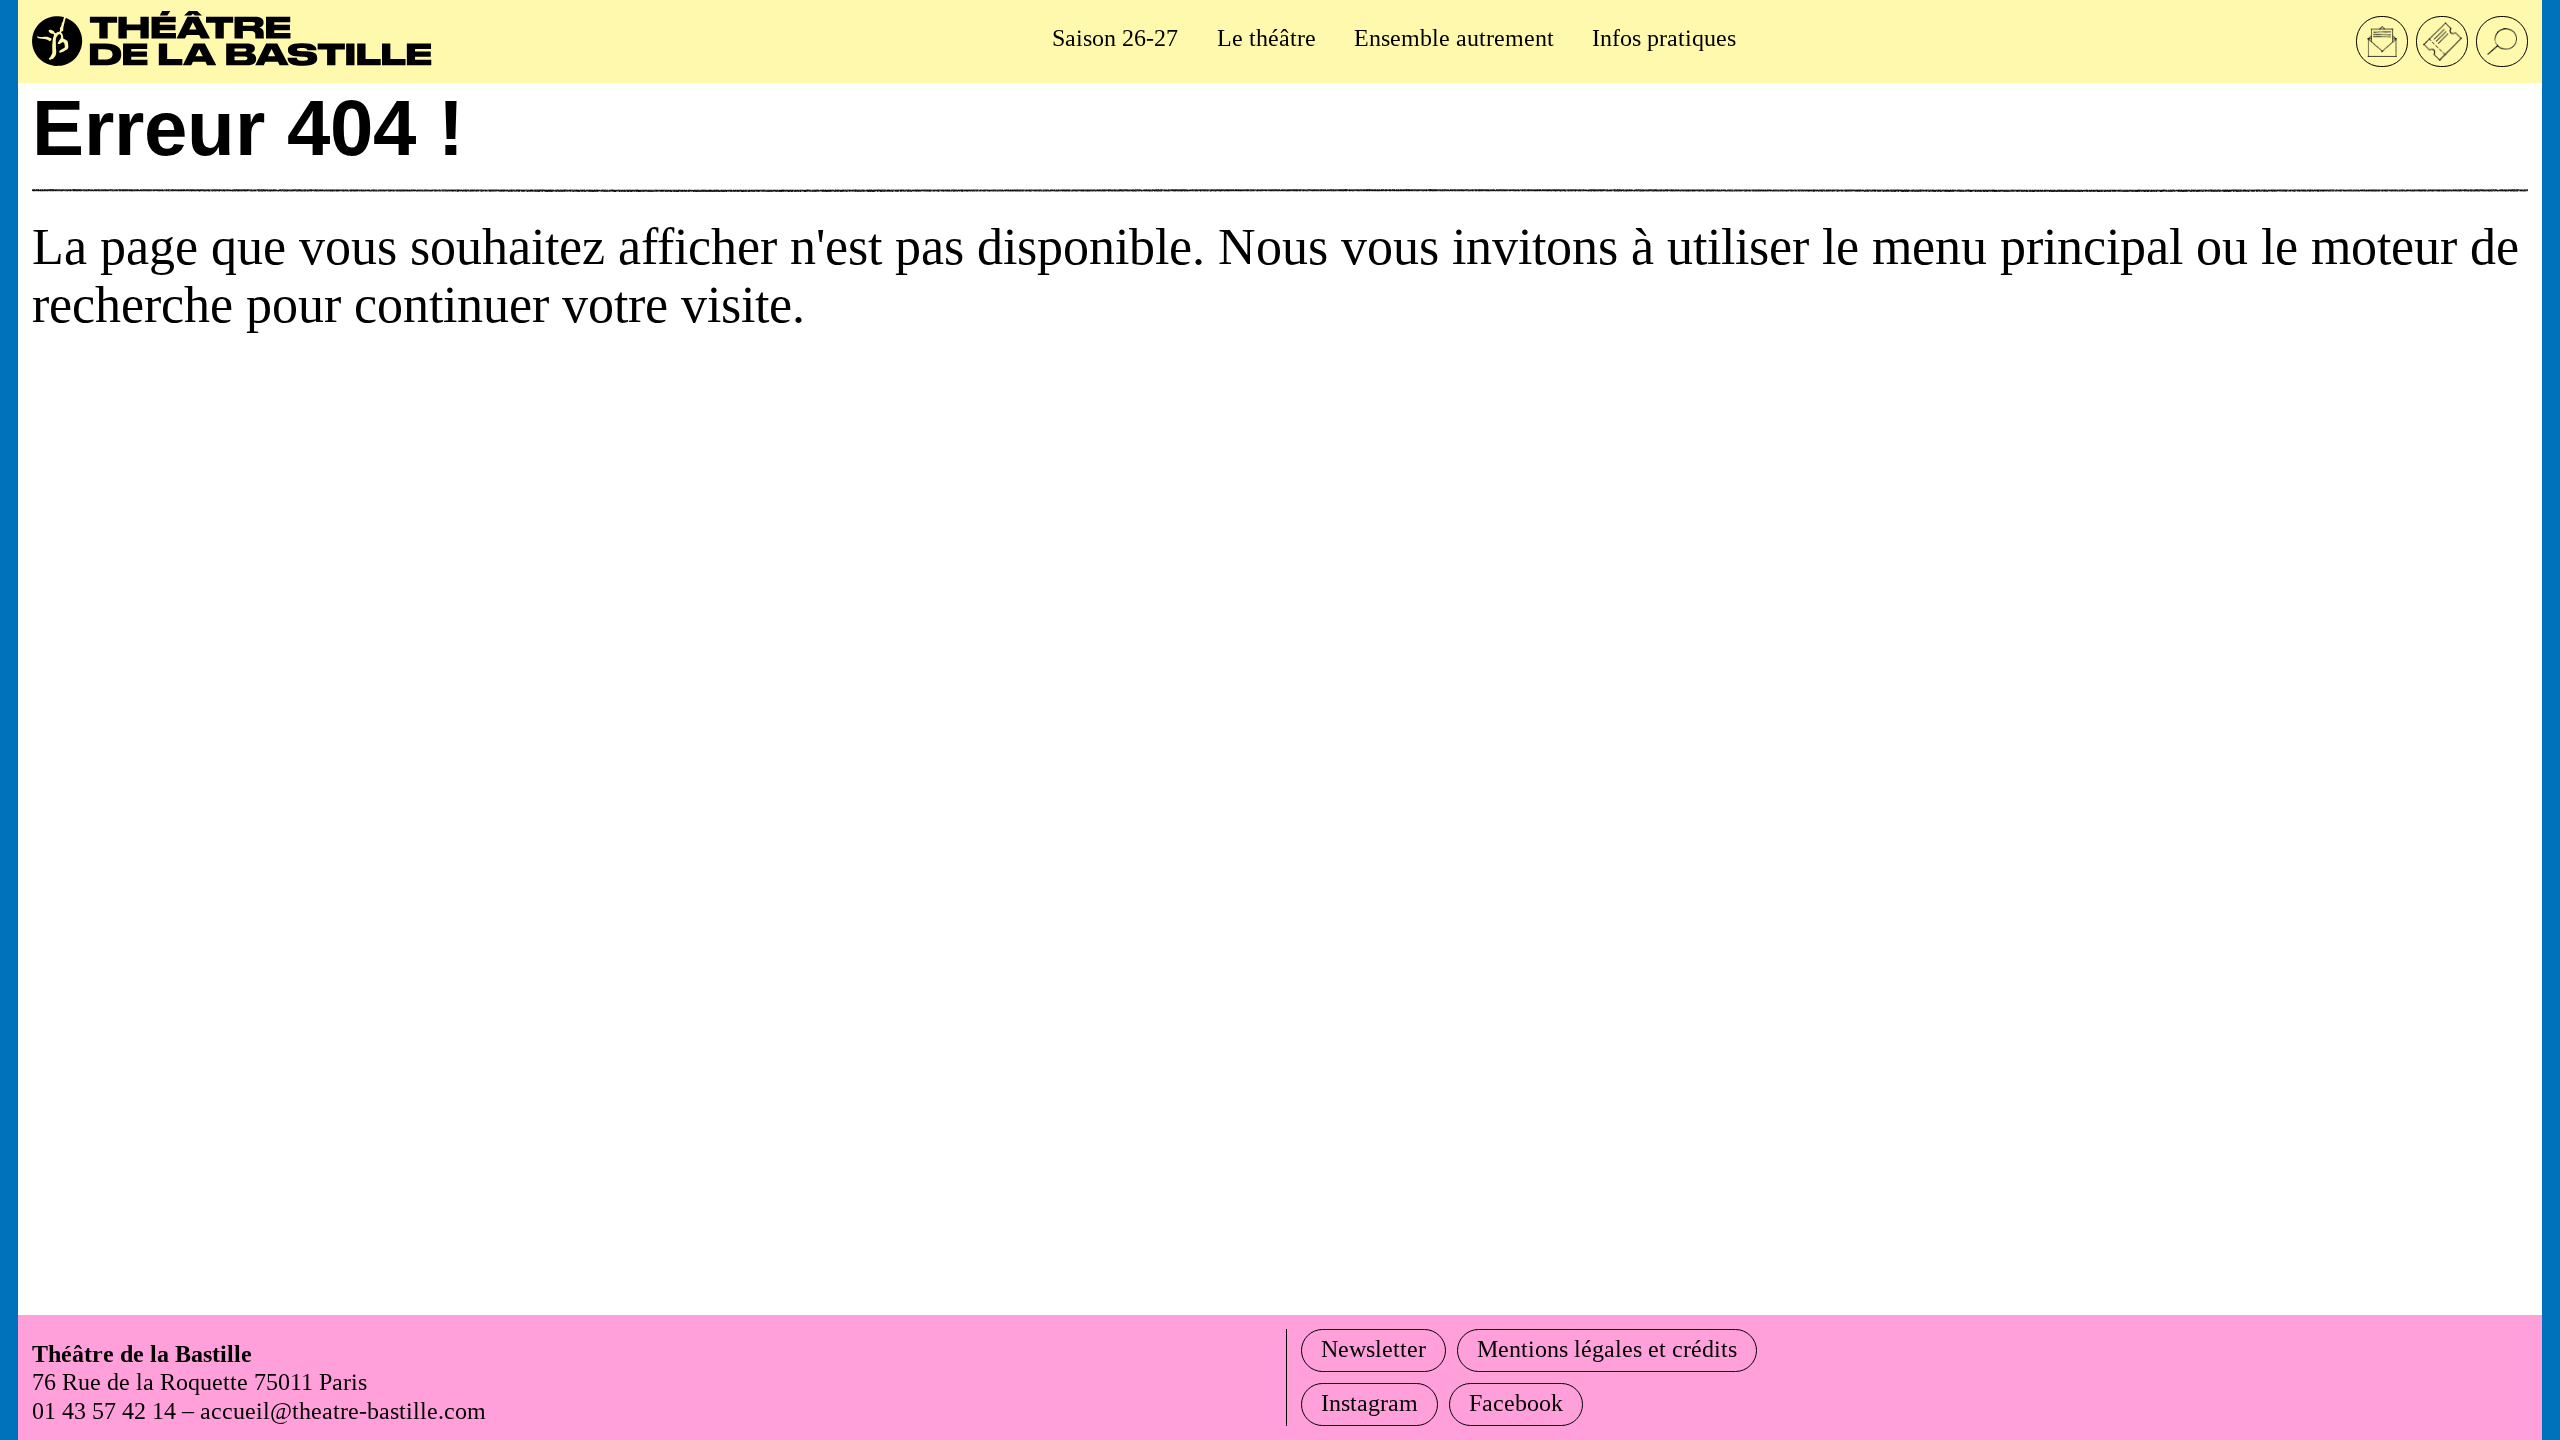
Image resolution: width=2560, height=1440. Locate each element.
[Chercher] (2502, 42)
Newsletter (1373, 1349)
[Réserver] (2442, 42)
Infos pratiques (1664, 38)
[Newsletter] (2382, 42)
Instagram (1369, 1403)
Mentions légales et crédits (1607, 1349)
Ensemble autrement (1454, 38)
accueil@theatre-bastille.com (343, 1411)
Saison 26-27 (1115, 38)
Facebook (1516, 1403)
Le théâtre (1266, 38)
